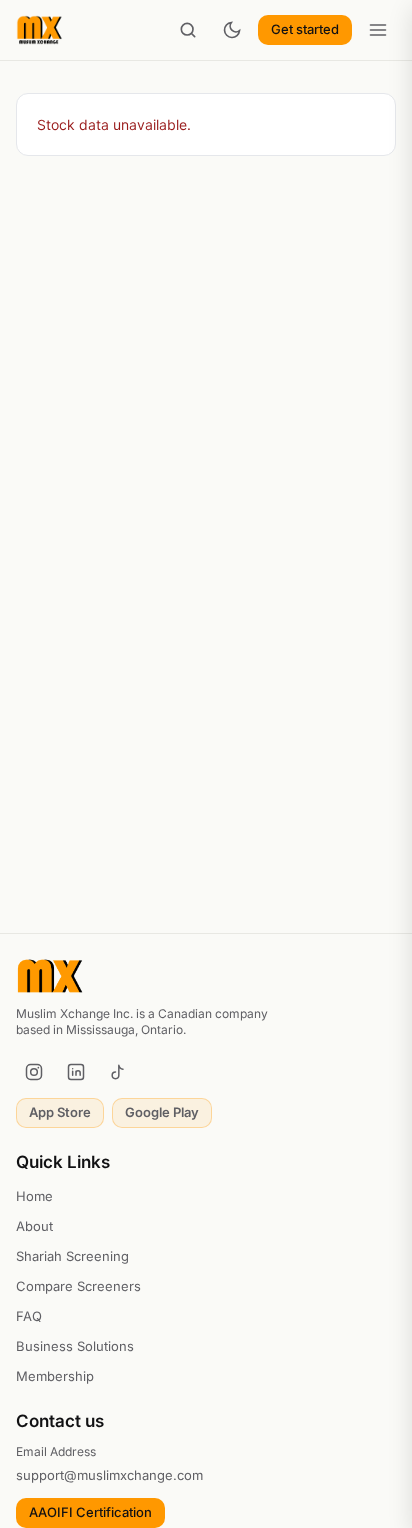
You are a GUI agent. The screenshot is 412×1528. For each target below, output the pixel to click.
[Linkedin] (76, 1072)
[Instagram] (34, 1072)
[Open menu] (378, 30)
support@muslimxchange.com (109, 1475)
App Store (60, 1112)
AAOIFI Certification (90, 1512)
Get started (305, 29)
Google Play (162, 1112)
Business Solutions (75, 1346)
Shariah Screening (72, 1256)
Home (34, 1196)
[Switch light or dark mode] (232, 30)
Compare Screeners (78, 1286)
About (34, 1226)
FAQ (29, 1316)
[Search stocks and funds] (188, 30)
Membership (55, 1376)
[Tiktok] (118, 1072)
